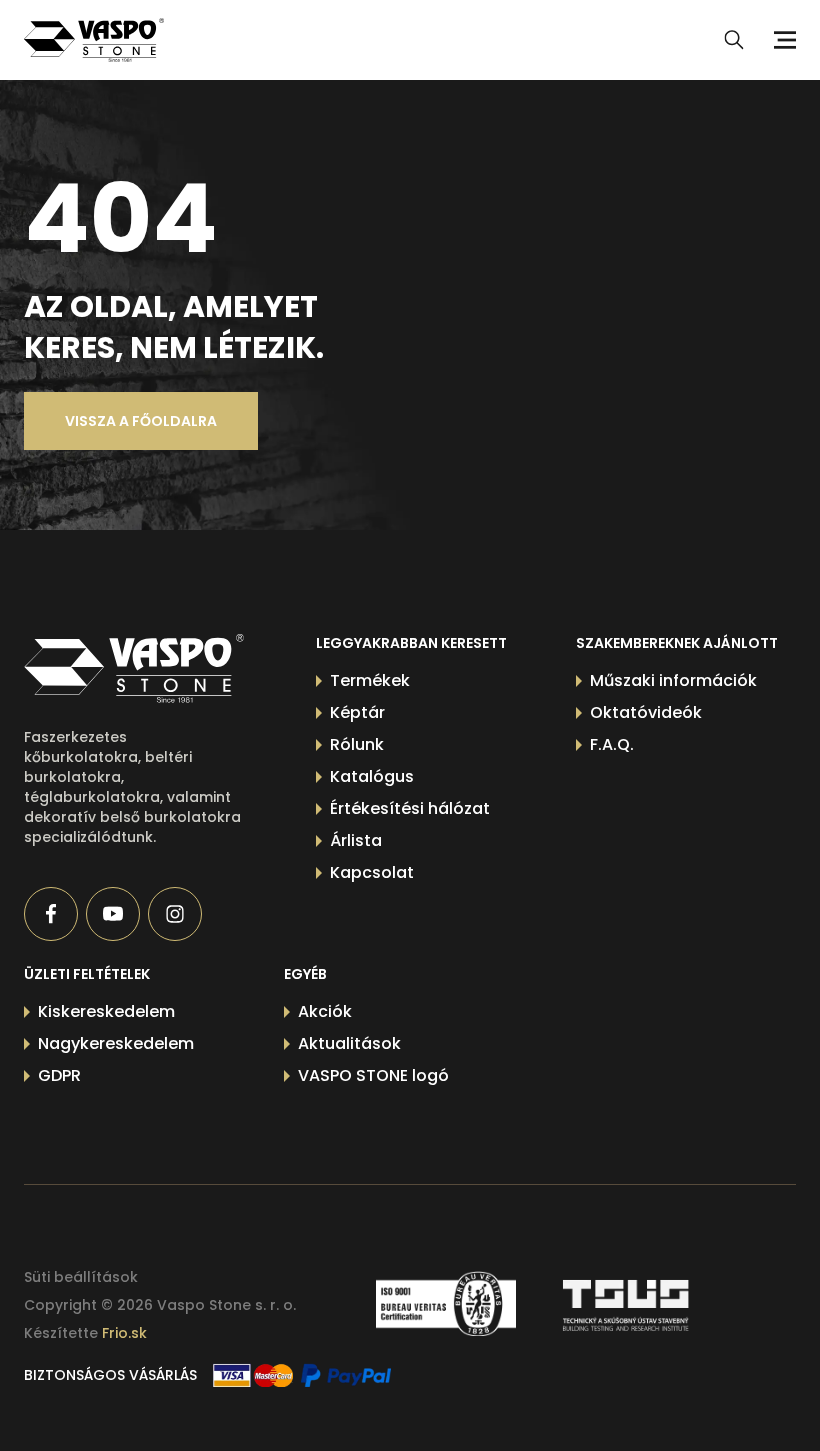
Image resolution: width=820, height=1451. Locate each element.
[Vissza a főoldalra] (134, 668)
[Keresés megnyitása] (734, 40)
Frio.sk (124, 1333)
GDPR (59, 1075)
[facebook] (51, 914)
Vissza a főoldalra (141, 421)
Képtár (357, 712)
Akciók (325, 1011)
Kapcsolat (372, 872)
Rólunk (357, 744)
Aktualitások (349, 1043)
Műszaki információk (673, 680)
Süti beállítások (81, 1277)
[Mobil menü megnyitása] (782, 40)
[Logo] (94, 40)
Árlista (356, 840)
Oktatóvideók (646, 712)
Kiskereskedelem (106, 1011)
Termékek (370, 680)
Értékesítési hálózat (410, 808)
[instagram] (175, 914)
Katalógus (372, 776)
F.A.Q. (612, 744)
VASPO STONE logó (373, 1075)
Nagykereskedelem (116, 1043)
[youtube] (113, 914)
